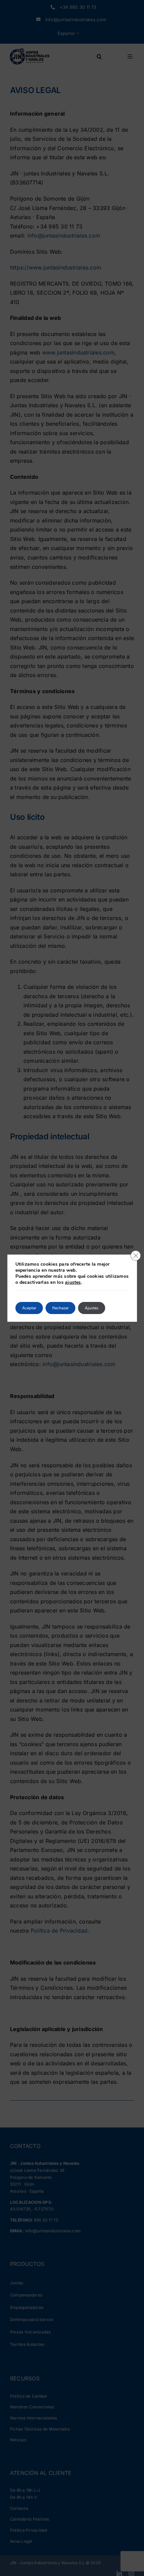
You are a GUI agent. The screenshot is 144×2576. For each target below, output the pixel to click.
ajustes (73, 1282)
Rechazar (60, 1308)
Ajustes (92, 1308)
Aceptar (29, 1308)
